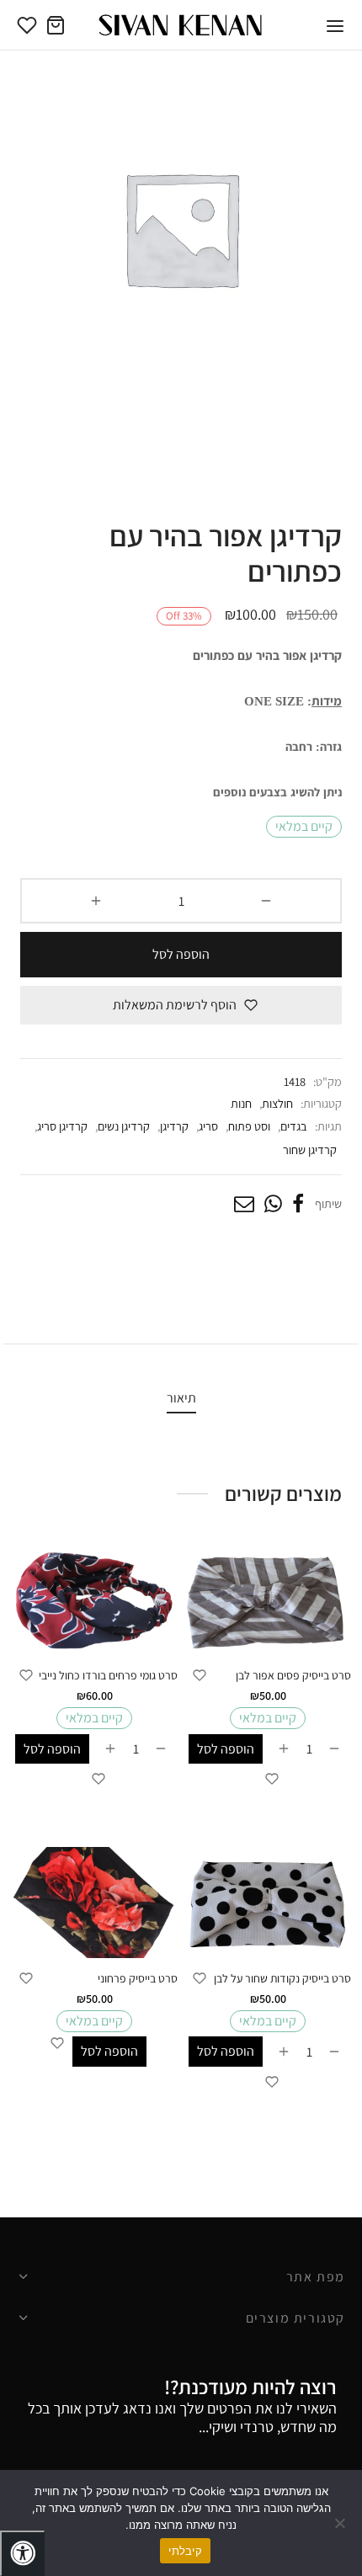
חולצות (277, 1103)
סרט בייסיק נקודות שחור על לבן (282, 1978)
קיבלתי (185, 2551)
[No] (341, 2523)
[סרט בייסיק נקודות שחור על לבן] (268, 1903)
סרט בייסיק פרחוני (138, 1978)
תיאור (181, 1398)
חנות (241, 1103)
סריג (208, 1126)
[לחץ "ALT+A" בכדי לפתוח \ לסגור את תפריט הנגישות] (22, 2553)
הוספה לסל (181, 954)
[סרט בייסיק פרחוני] (94, 1903)
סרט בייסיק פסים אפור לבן (293, 1675)
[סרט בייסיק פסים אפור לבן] (268, 1599)
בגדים (294, 1126)
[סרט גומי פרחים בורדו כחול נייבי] (94, 1599)
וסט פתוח (249, 1126)
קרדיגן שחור (310, 1150)
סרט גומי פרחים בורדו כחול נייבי (108, 1675)
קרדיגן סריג (62, 1126)
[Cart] (56, 25)
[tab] (181, 1398)
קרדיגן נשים (124, 1126)
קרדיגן (174, 1126)
